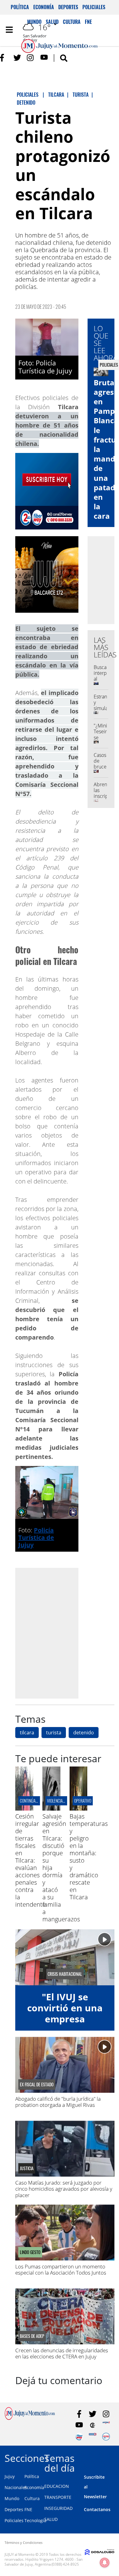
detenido (84, 1733)
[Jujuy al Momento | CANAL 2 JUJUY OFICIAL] (93, 2425)
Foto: (27, 363)
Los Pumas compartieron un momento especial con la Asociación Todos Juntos (61, 2269)
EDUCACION (57, 2486)
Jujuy (10, 2476)
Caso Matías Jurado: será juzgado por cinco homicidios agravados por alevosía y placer (64, 2189)
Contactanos (97, 2509)
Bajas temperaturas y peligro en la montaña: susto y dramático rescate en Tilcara (89, 1857)
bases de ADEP (32, 2336)
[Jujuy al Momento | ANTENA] (106, 2425)
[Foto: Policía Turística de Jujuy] (47, 337)
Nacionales (16, 2487)
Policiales (94, 7)
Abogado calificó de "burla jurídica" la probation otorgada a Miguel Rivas (58, 2102)
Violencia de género (64, 1801)
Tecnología (35, 2520)
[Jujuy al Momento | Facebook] (4, 58)
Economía (44, 7)
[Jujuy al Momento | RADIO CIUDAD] (106, 2437)
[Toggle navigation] (9, 30)
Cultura (32, 2498)
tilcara (27, 1733)
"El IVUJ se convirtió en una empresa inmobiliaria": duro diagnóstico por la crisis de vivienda (65, 2024)
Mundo (12, 2498)
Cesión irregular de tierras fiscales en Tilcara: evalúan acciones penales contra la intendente (31, 1860)
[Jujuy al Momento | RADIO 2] (93, 2437)
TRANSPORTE (58, 2497)
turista (54, 1733)
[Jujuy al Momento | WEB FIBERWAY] (79, 2437)
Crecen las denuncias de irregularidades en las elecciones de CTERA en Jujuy (62, 2353)
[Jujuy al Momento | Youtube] (44, 58)
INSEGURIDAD (58, 2508)
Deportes (68, 7)
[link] (45, 367)
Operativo (83, 1801)
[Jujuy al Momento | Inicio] (113, 2457)
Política (20, 7)
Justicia (27, 2168)
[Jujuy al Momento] (30, 2418)
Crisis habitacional (65, 1974)
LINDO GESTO (30, 2252)
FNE (28, 2509)
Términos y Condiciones (23, 2542)
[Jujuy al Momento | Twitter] (17, 58)
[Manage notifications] (105, 2563)
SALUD (51, 2519)
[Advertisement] (60, 1633)
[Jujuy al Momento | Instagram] (31, 58)
